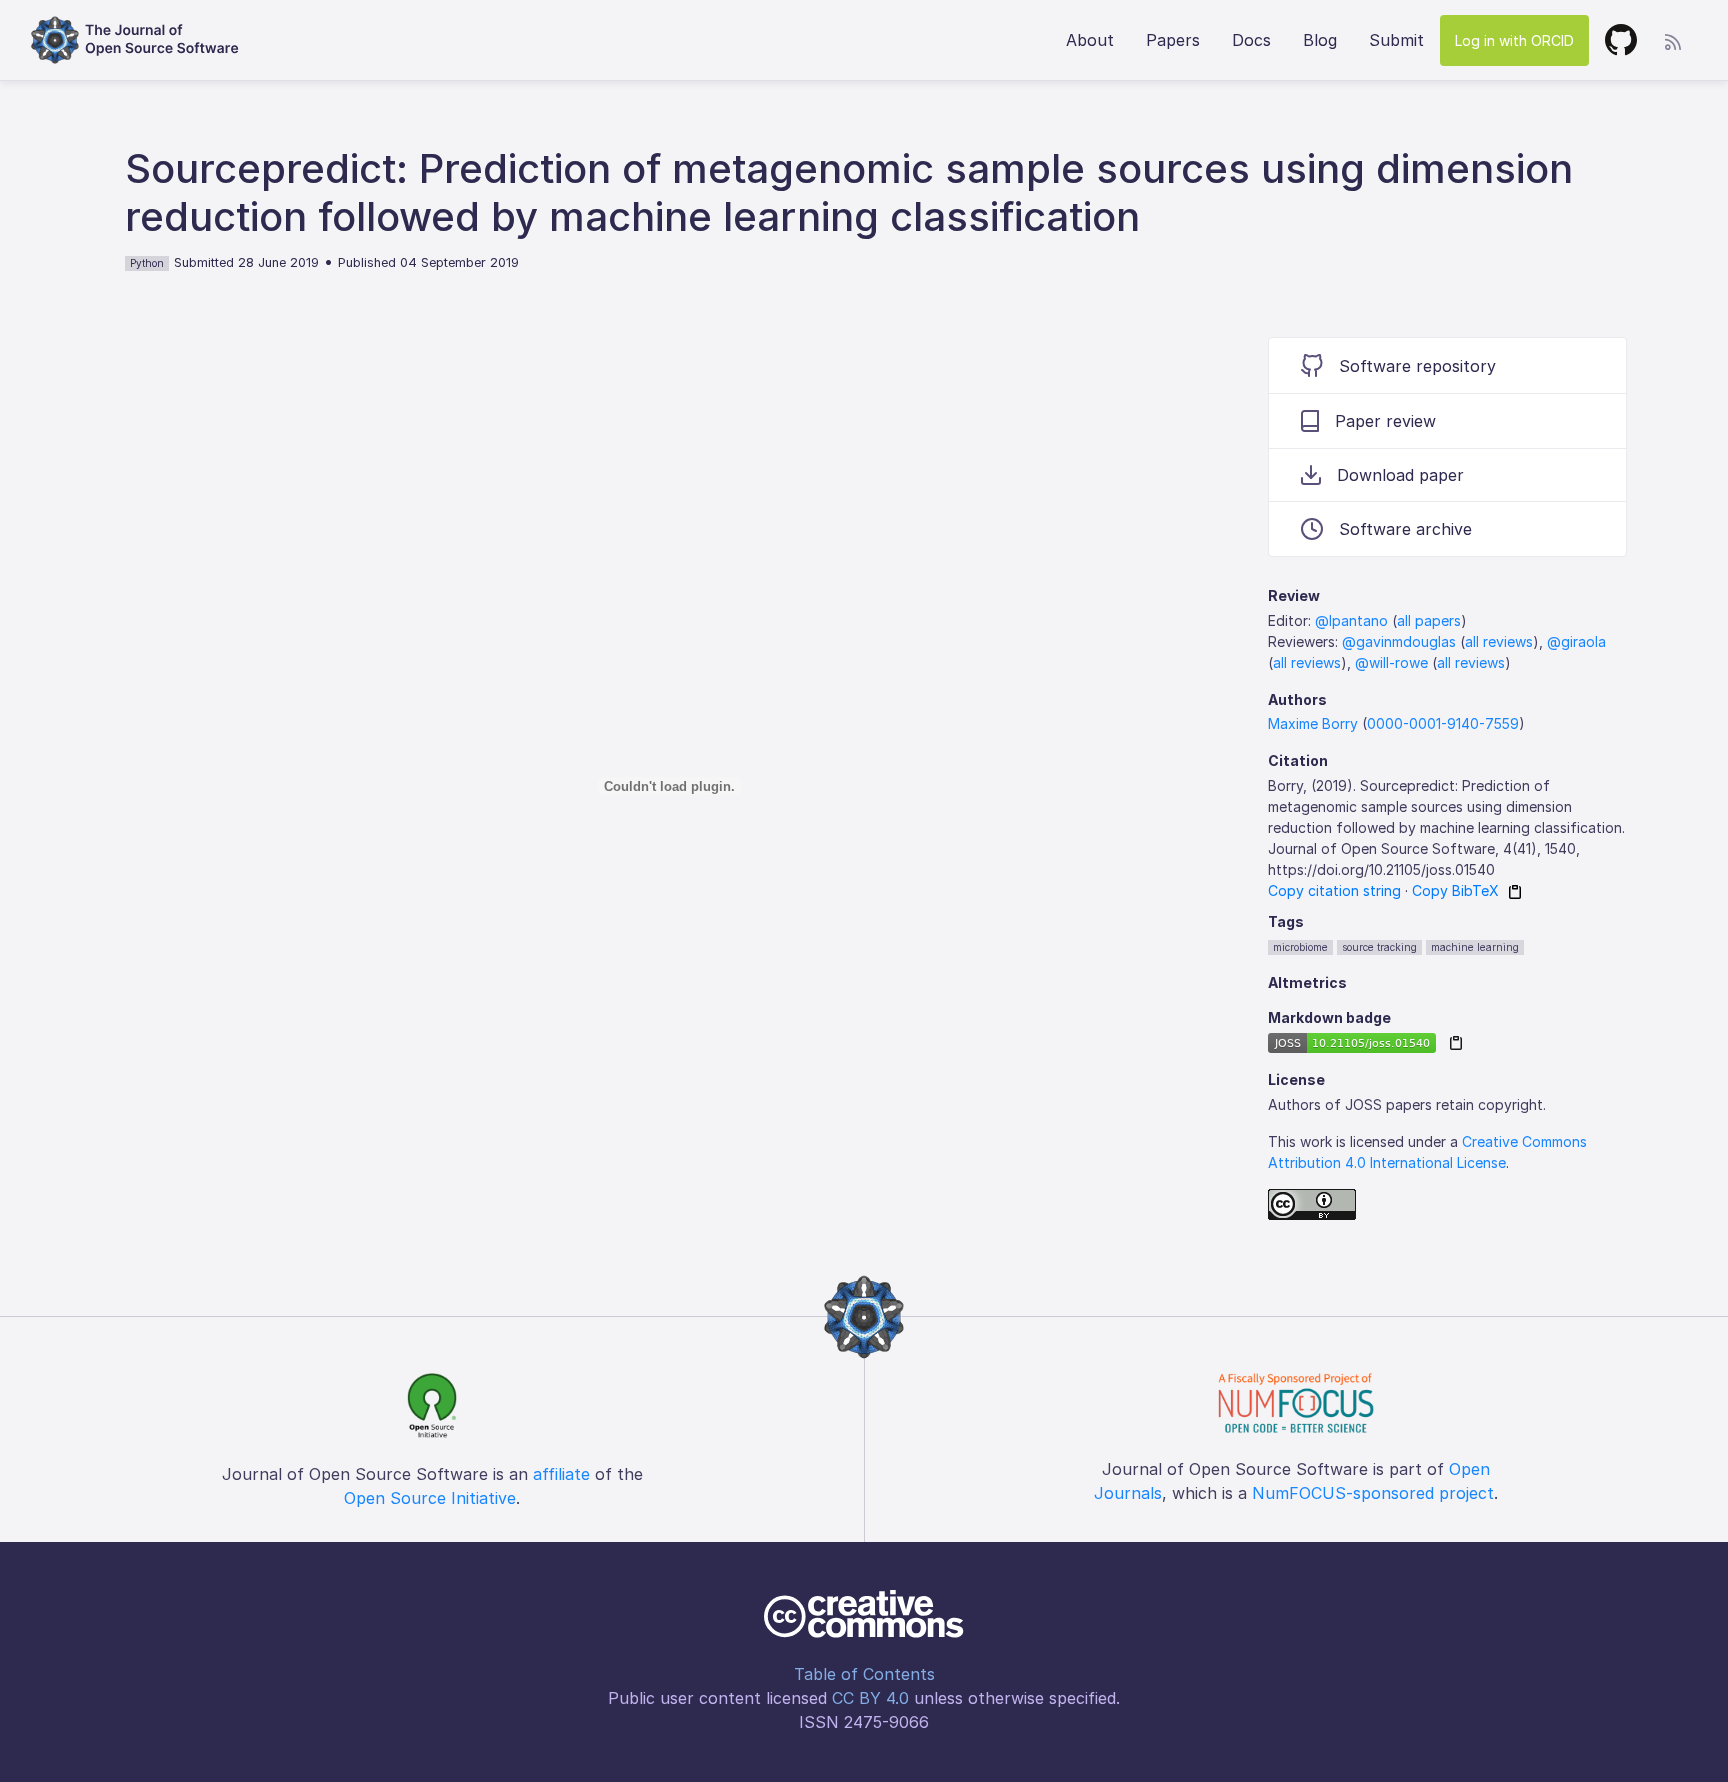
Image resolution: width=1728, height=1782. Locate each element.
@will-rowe (1391, 662)
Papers (1173, 40)
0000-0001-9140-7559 (1443, 723)
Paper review (1385, 421)
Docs (1251, 40)
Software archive (1405, 529)
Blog (1320, 40)
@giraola (1576, 641)
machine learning (1475, 947)
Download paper (1400, 475)
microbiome (1300, 947)
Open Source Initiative (430, 1498)
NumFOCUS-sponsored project (1373, 1493)
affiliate (561, 1474)
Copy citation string (1334, 890)
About (1090, 40)
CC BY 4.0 (870, 1698)
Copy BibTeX (1455, 890)
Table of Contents (864, 1674)
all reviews (1499, 641)
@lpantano (1351, 620)
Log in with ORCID (1514, 40)
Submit (1396, 40)
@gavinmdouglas (1399, 641)
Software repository (1417, 366)
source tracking (1379, 947)
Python (147, 263)
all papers (1429, 620)
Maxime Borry (1313, 723)
